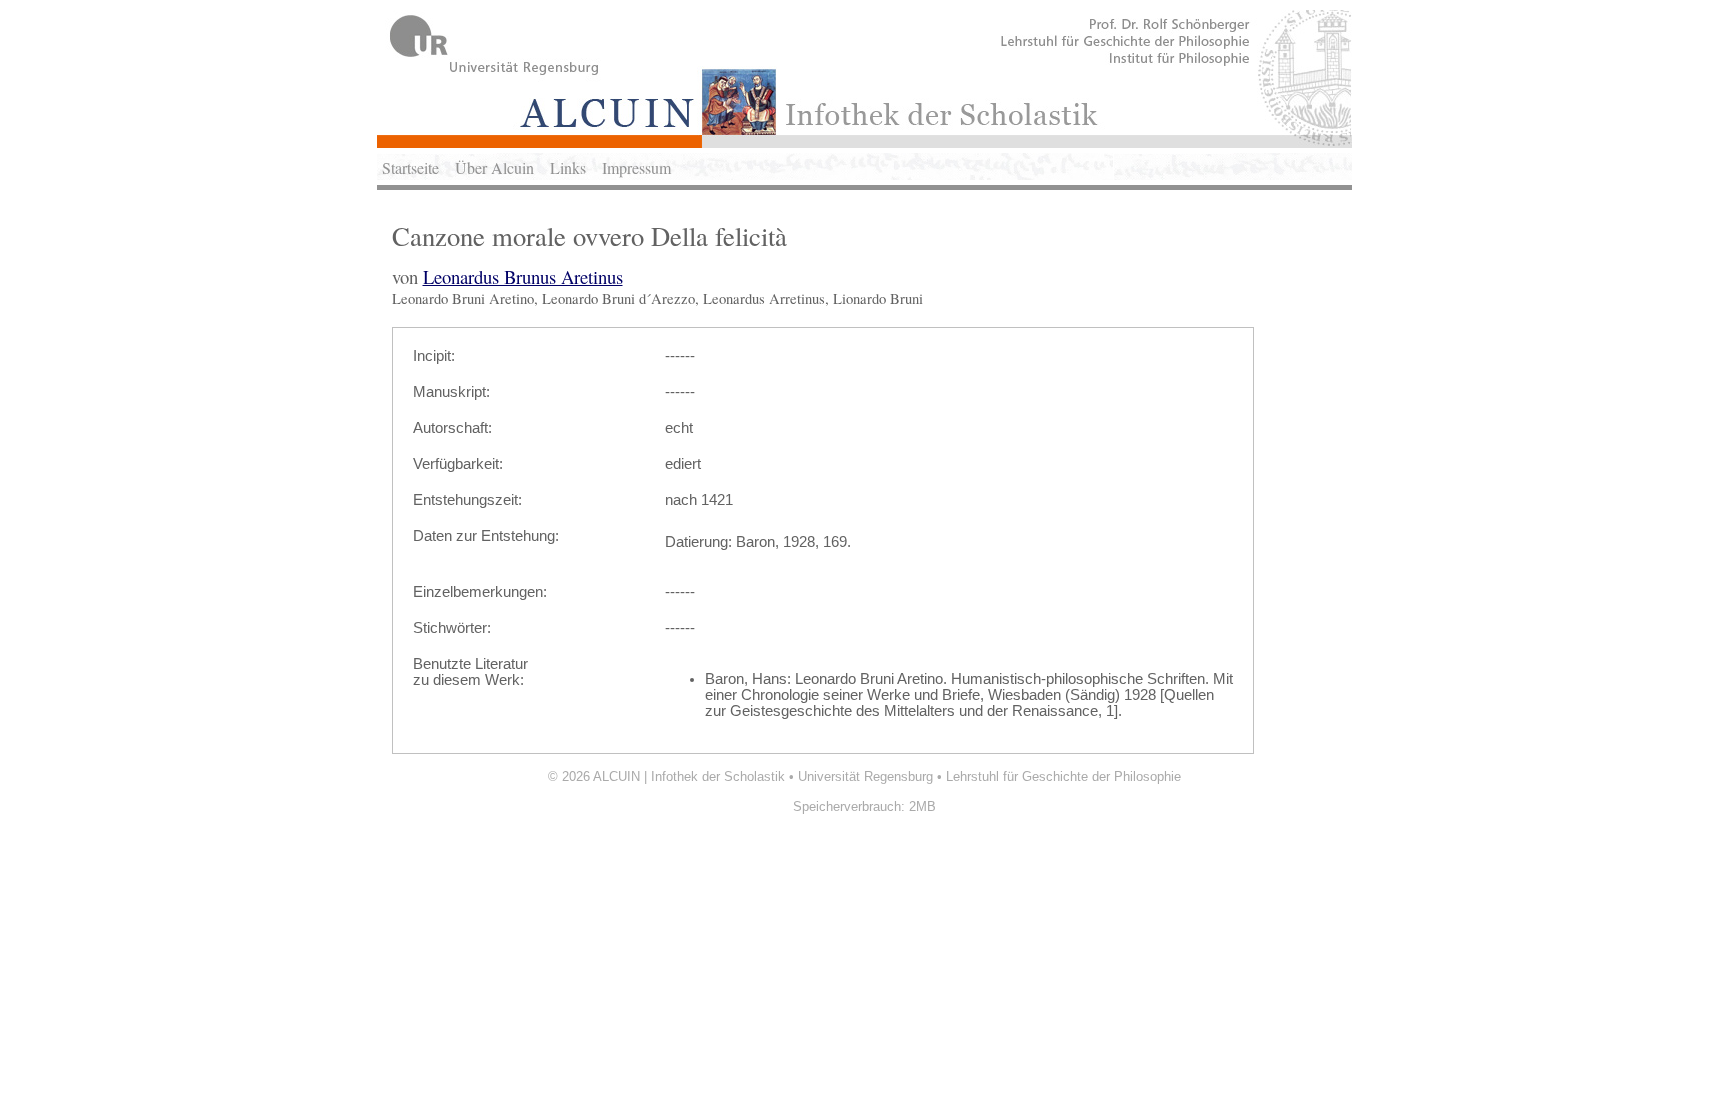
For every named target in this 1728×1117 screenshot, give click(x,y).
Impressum (636, 167)
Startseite (410, 167)
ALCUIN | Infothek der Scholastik (689, 776)
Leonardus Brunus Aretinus (523, 276)
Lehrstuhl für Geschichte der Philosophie (1063, 776)
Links (568, 167)
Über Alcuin (494, 167)
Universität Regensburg (865, 776)
